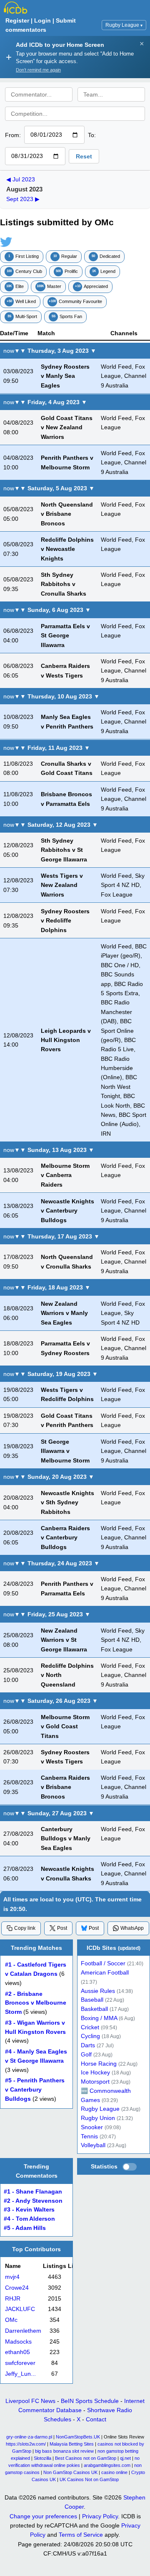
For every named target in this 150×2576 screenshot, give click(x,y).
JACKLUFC (20, 2309)
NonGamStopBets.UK (78, 2437)
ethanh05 (17, 2352)
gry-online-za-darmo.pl (29, 2437)
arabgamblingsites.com (107, 2465)
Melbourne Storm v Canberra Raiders (65, 1175)
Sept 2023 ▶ (23, 199)
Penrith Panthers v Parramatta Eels (67, 1588)
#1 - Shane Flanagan (33, 2192)
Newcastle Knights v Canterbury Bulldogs (67, 1211)
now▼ (12, 351)
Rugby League (124, 25)
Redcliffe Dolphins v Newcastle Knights (67, 549)
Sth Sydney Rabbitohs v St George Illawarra (64, 850)
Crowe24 (17, 2288)
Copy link (25, 1928)
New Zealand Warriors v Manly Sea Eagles (64, 1313)
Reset (84, 156)
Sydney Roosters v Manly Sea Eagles (65, 376)
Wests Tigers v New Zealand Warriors (62, 885)
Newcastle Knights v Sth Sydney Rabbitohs (67, 1502)
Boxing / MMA (99, 2018)
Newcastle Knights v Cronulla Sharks (67, 1873)
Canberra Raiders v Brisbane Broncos (65, 1787)
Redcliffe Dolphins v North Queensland (67, 1675)
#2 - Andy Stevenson (33, 2201)
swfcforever (20, 2363)
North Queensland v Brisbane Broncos (67, 514)
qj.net (125, 2458)
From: (13, 135)
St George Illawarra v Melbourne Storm (65, 1451)
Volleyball (93, 2146)
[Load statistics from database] (130, 2167)
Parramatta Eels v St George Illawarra (65, 636)
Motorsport (95, 2082)
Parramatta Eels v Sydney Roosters (65, 1348)
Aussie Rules (98, 1991)
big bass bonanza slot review (64, 2451)
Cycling (90, 2037)
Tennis (89, 2136)
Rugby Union (98, 2118)
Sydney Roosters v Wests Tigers (65, 1757)
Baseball (92, 2000)
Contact (96, 2419)
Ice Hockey (95, 2073)
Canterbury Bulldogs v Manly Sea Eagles (66, 1838)
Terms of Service (81, 2535)
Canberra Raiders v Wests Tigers (65, 670)
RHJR (13, 2299)
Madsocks (18, 2342)
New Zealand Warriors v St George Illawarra (64, 1640)
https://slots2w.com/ (26, 2444)
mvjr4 (12, 2277)
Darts (88, 2045)
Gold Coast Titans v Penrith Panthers (67, 1420)
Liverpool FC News (30, 2401)
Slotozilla (42, 2458)
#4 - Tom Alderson (29, 2219)
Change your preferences (43, 2516)
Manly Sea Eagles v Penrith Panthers (67, 722)
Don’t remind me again (38, 70)
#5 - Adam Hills (25, 2228)
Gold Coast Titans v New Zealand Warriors (67, 427)
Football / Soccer (103, 1964)
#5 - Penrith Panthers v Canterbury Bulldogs (35, 2090)
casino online (114, 2472)
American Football (105, 1973)
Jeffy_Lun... (20, 2374)
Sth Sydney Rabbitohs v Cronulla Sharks (64, 584)
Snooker (92, 2127)
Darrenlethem (23, 2331)
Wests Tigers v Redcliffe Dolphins (67, 1394)
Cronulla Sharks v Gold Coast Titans (67, 768)
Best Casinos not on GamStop (86, 2458)
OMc (11, 2320)
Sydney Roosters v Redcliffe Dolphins (65, 921)
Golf (86, 2055)
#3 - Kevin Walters (29, 2210)
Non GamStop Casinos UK (70, 2472)
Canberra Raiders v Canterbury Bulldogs (65, 1538)
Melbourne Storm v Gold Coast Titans (65, 1726)
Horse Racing (99, 2064)
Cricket (90, 2027)
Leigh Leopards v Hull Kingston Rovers (66, 1040)
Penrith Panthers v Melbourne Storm (67, 462)
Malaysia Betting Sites (72, 2444)
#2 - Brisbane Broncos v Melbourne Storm (36, 2003)
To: (92, 135)
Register (17, 20)
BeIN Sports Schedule (90, 2401)
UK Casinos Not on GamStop (89, 2479)
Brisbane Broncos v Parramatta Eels (66, 799)
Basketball (94, 2009)
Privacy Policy (100, 2516)
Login (42, 20)
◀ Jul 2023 (21, 179)
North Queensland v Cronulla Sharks (67, 1261)
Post (62, 1928)
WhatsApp (132, 1928)
